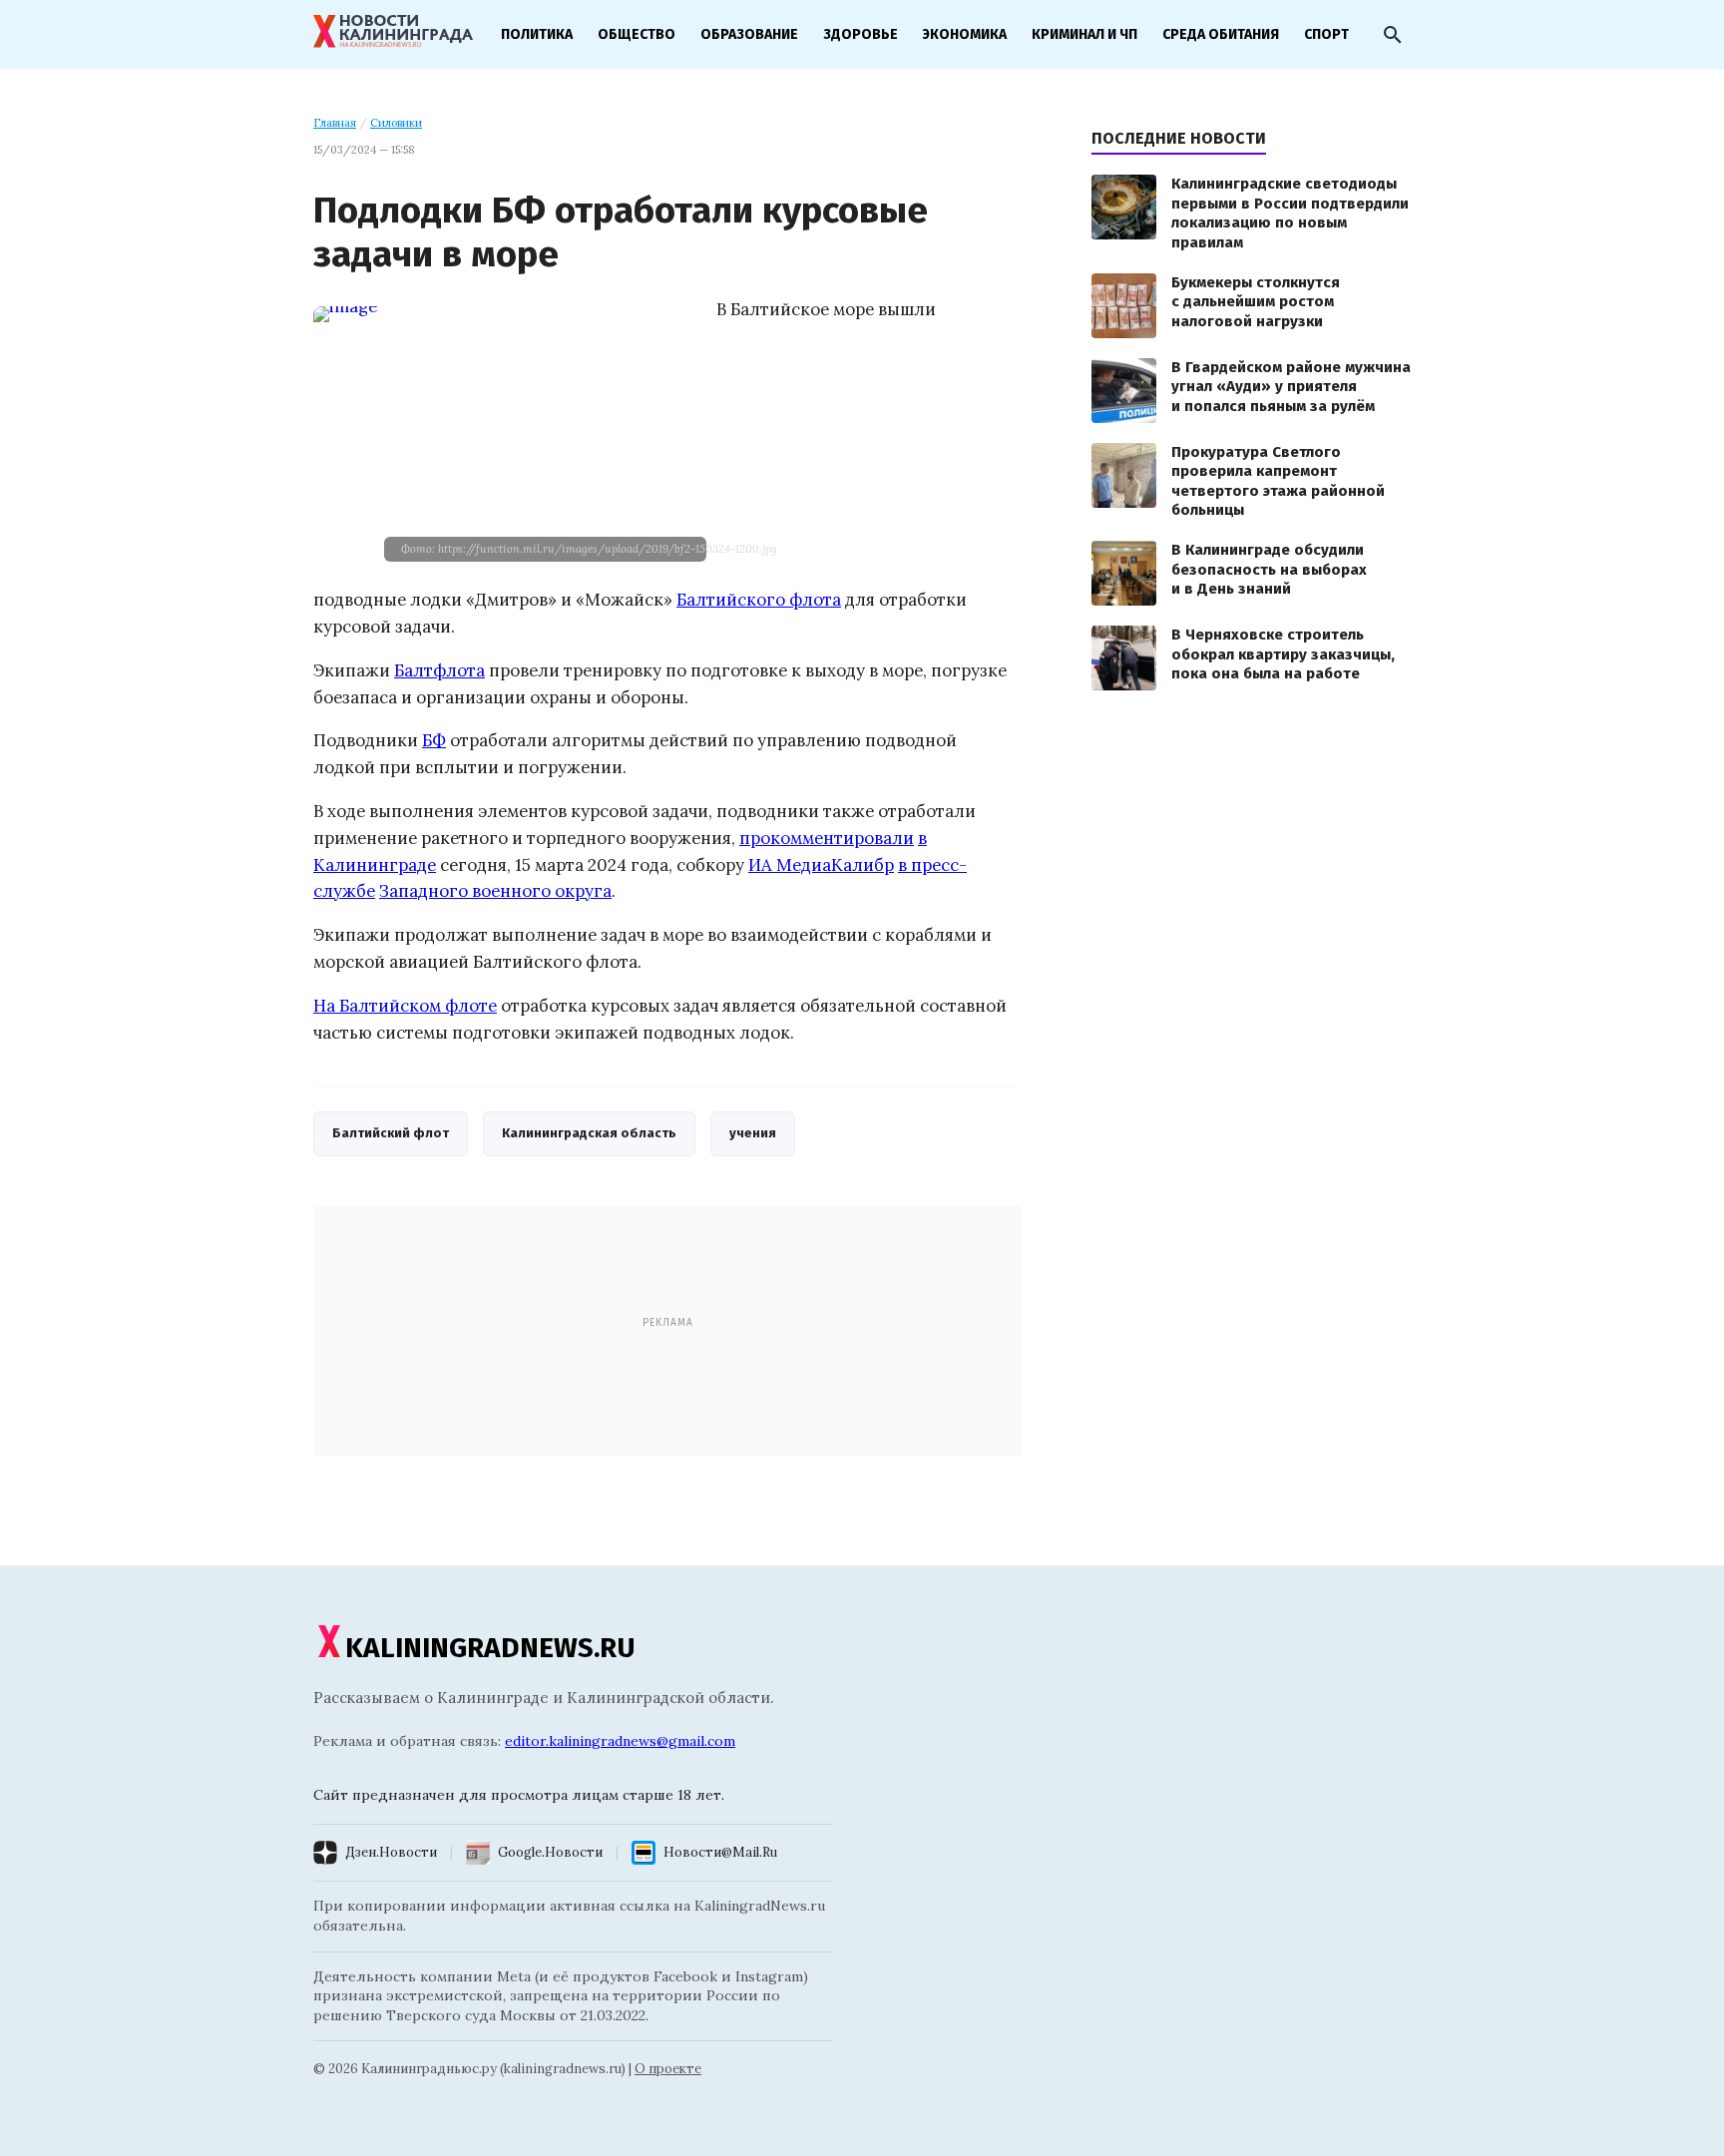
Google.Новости (550, 1852)
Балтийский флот (391, 1133)
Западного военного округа (495, 891)
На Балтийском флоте (405, 1006)
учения (753, 1133)
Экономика (965, 34)
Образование (749, 34)
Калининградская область (589, 1133)
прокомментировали (827, 838)
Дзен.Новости (391, 1852)
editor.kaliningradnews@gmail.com (620, 1741)
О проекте (668, 2069)
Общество (637, 34)
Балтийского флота (759, 600)
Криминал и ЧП (1084, 34)
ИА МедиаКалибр (821, 865)
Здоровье (861, 34)
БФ (434, 740)
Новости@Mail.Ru (720, 1852)
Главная (335, 123)
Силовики (396, 123)
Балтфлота (439, 670)
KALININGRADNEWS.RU (490, 1648)
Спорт (1326, 34)
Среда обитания (1221, 34)
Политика (537, 34)
